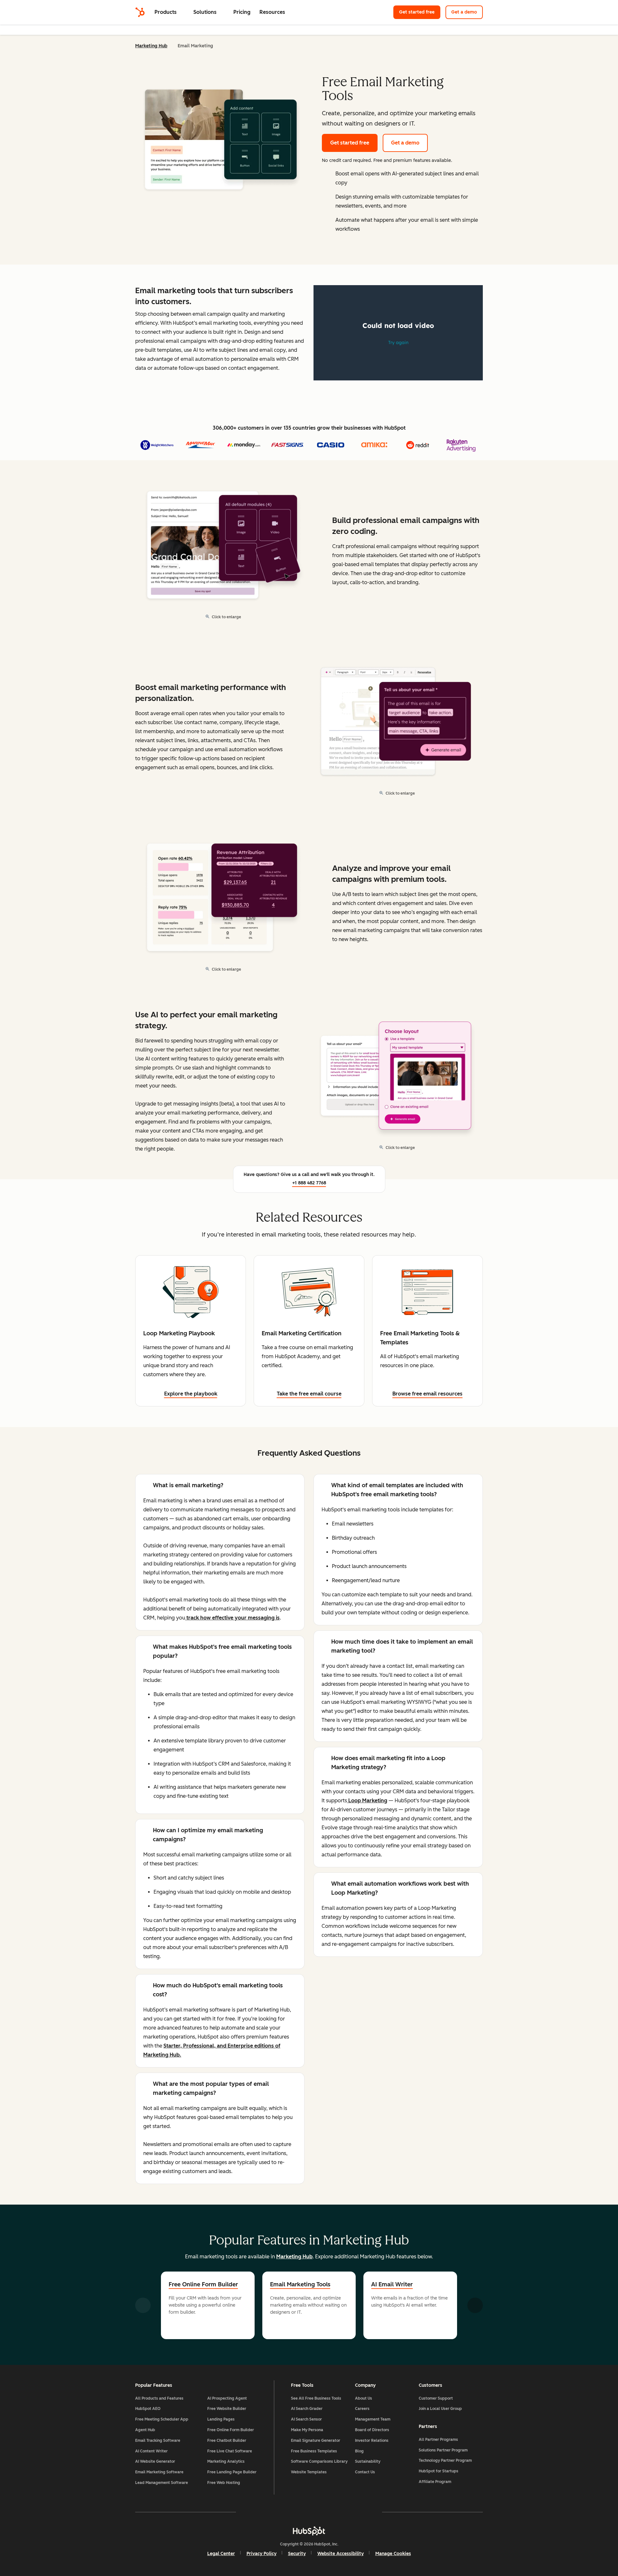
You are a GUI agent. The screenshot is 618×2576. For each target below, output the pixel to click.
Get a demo (464, 12)
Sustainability (368, 2461)
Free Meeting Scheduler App (162, 2419)
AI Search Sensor (306, 2419)
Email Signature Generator (316, 2441)
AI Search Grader (307, 2409)
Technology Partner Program (445, 2460)
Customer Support (436, 2398)
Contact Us (365, 2472)
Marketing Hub (151, 46)
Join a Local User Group (440, 2409)
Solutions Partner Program (443, 2450)
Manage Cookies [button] (393, 2554)
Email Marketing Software (159, 2472)
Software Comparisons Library (319, 2461)
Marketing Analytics (226, 2461)
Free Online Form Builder (203, 2284)
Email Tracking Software (158, 2441)
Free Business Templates (314, 2451)
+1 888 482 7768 (309, 1183)
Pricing (242, 12)
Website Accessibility (341, 2554)
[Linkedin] (328, 2512)
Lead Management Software (162, 2483)
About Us (364, 2398)
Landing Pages (221, 2419)
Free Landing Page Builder (232, 2472)
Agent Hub (145, 2430)
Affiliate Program (435, 2482)
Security (297, 2554)
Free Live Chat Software (230, 2451)
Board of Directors (372, 2430)
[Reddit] (346, 2512)
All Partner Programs (438, 2440)
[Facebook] (253, 2512)
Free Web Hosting (224, 2483)
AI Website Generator (155, 2461)
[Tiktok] (365, 2512)
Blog (359, 2451)
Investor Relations (372, 2441)
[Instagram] (272, 2512)
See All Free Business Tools (316, 2398)
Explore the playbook (191, 1394)
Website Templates (309, 2472)
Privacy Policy (262, 2554)
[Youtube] (290, 2512)
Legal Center (221, 2554)
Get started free (417, 12)
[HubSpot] (140, 12)
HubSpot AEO (148, 2409)
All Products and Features (159, 2398)
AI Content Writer (151, 2451)
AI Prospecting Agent (227, 2398)
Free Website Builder (227, 2409)
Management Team (373, 2419)
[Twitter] (309, 2512)
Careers (362, 2409)
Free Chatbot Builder (227, 2441)
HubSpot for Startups (439, 2471)
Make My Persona (307, 2430)
